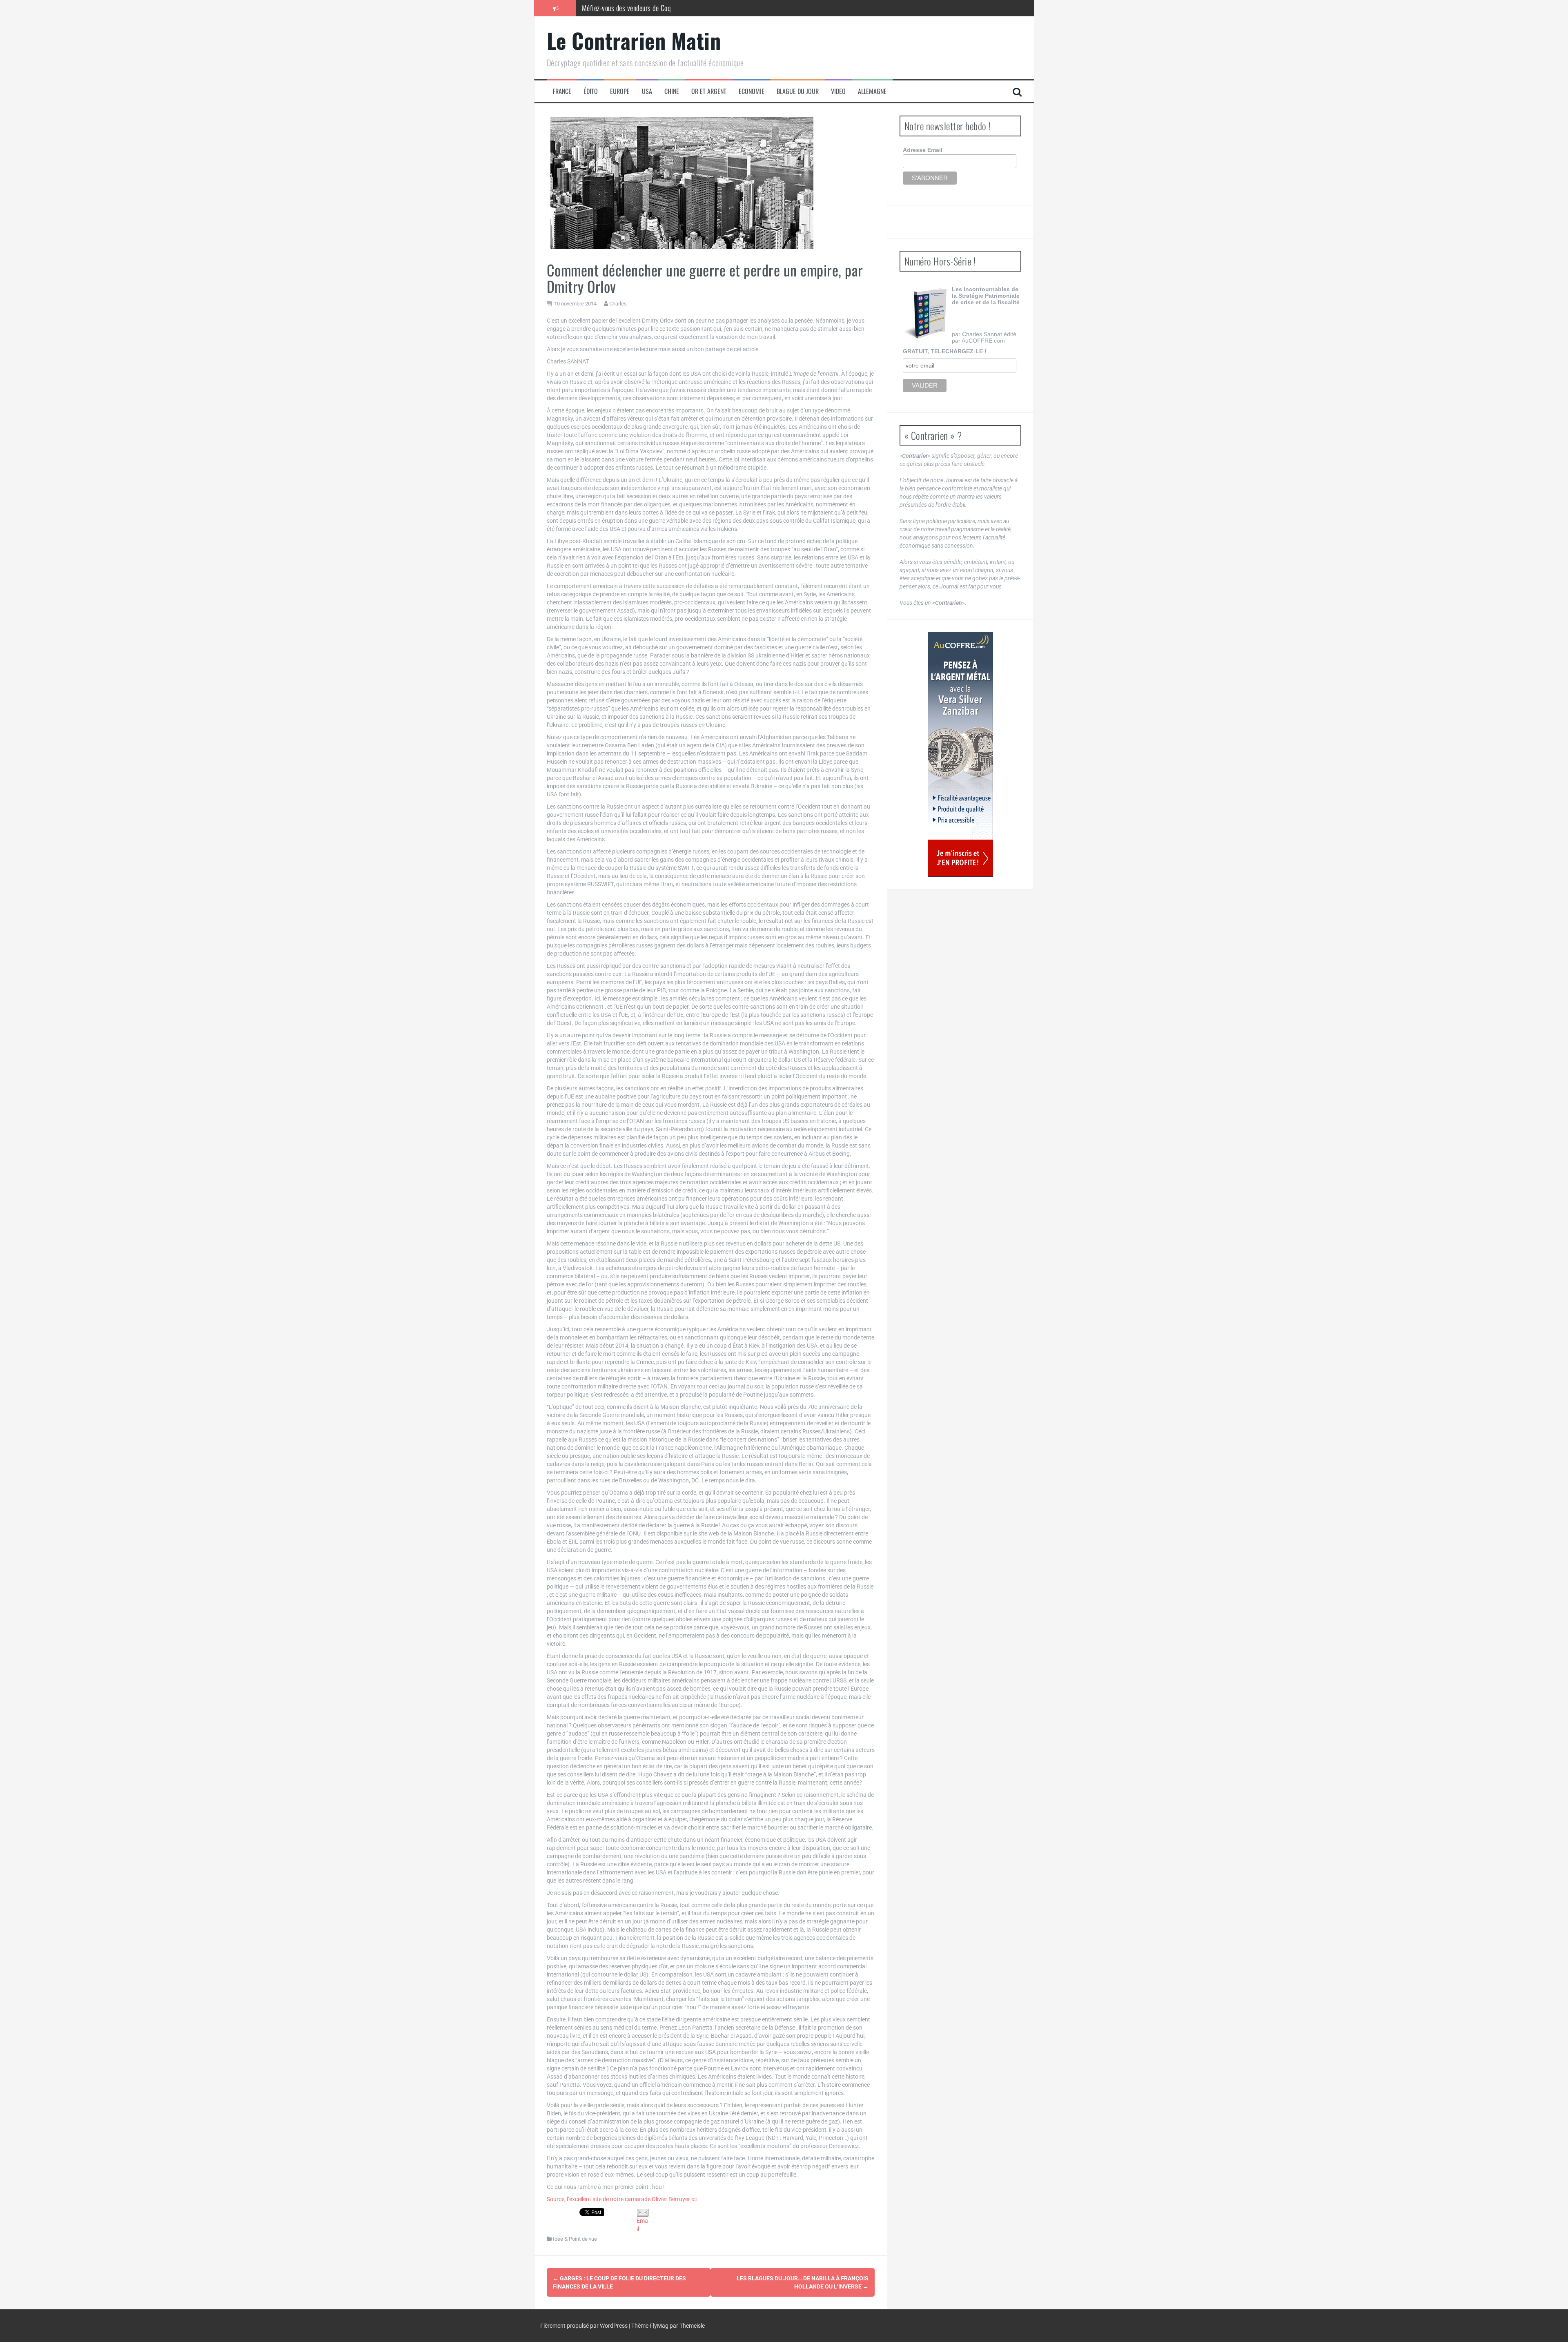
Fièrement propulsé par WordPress (585, 2326)
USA (647, 91)
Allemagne (872, 91)
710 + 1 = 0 (597, 8)
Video (838, 91)
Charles (618, 304)
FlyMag (659, 2326)
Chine (672, 91)
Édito (591, 91)
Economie (752, 91)
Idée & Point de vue (575, 2239)
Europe (620, 91)
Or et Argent (709, 91)
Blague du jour (798, 91)
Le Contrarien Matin (634, 40)
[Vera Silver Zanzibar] (960, 754)
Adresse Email (923, 150)
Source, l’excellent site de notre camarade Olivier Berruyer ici (622, 2199)
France (562, 91)
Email (642, 2225)
